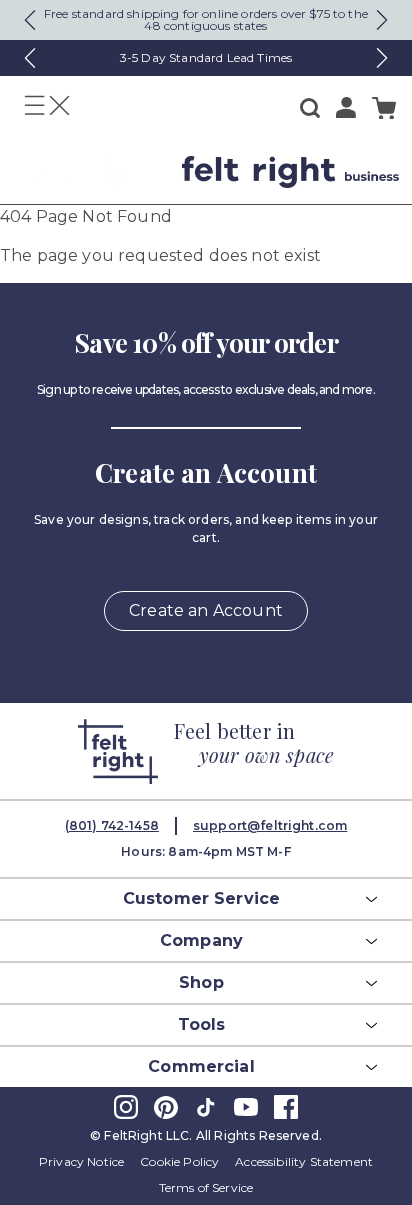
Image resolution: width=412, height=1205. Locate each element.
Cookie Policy (179, 1161)
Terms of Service (206, 1187)
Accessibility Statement (304, 1161)
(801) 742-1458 (112, 825)
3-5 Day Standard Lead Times (206, 57)
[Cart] (384, 108)
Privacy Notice (81, 1161)
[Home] (89, 172)
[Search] (310, 108)
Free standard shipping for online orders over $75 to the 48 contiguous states (206, 19)
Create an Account (206, 610)
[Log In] (346, 107)
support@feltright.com (270, 825)
